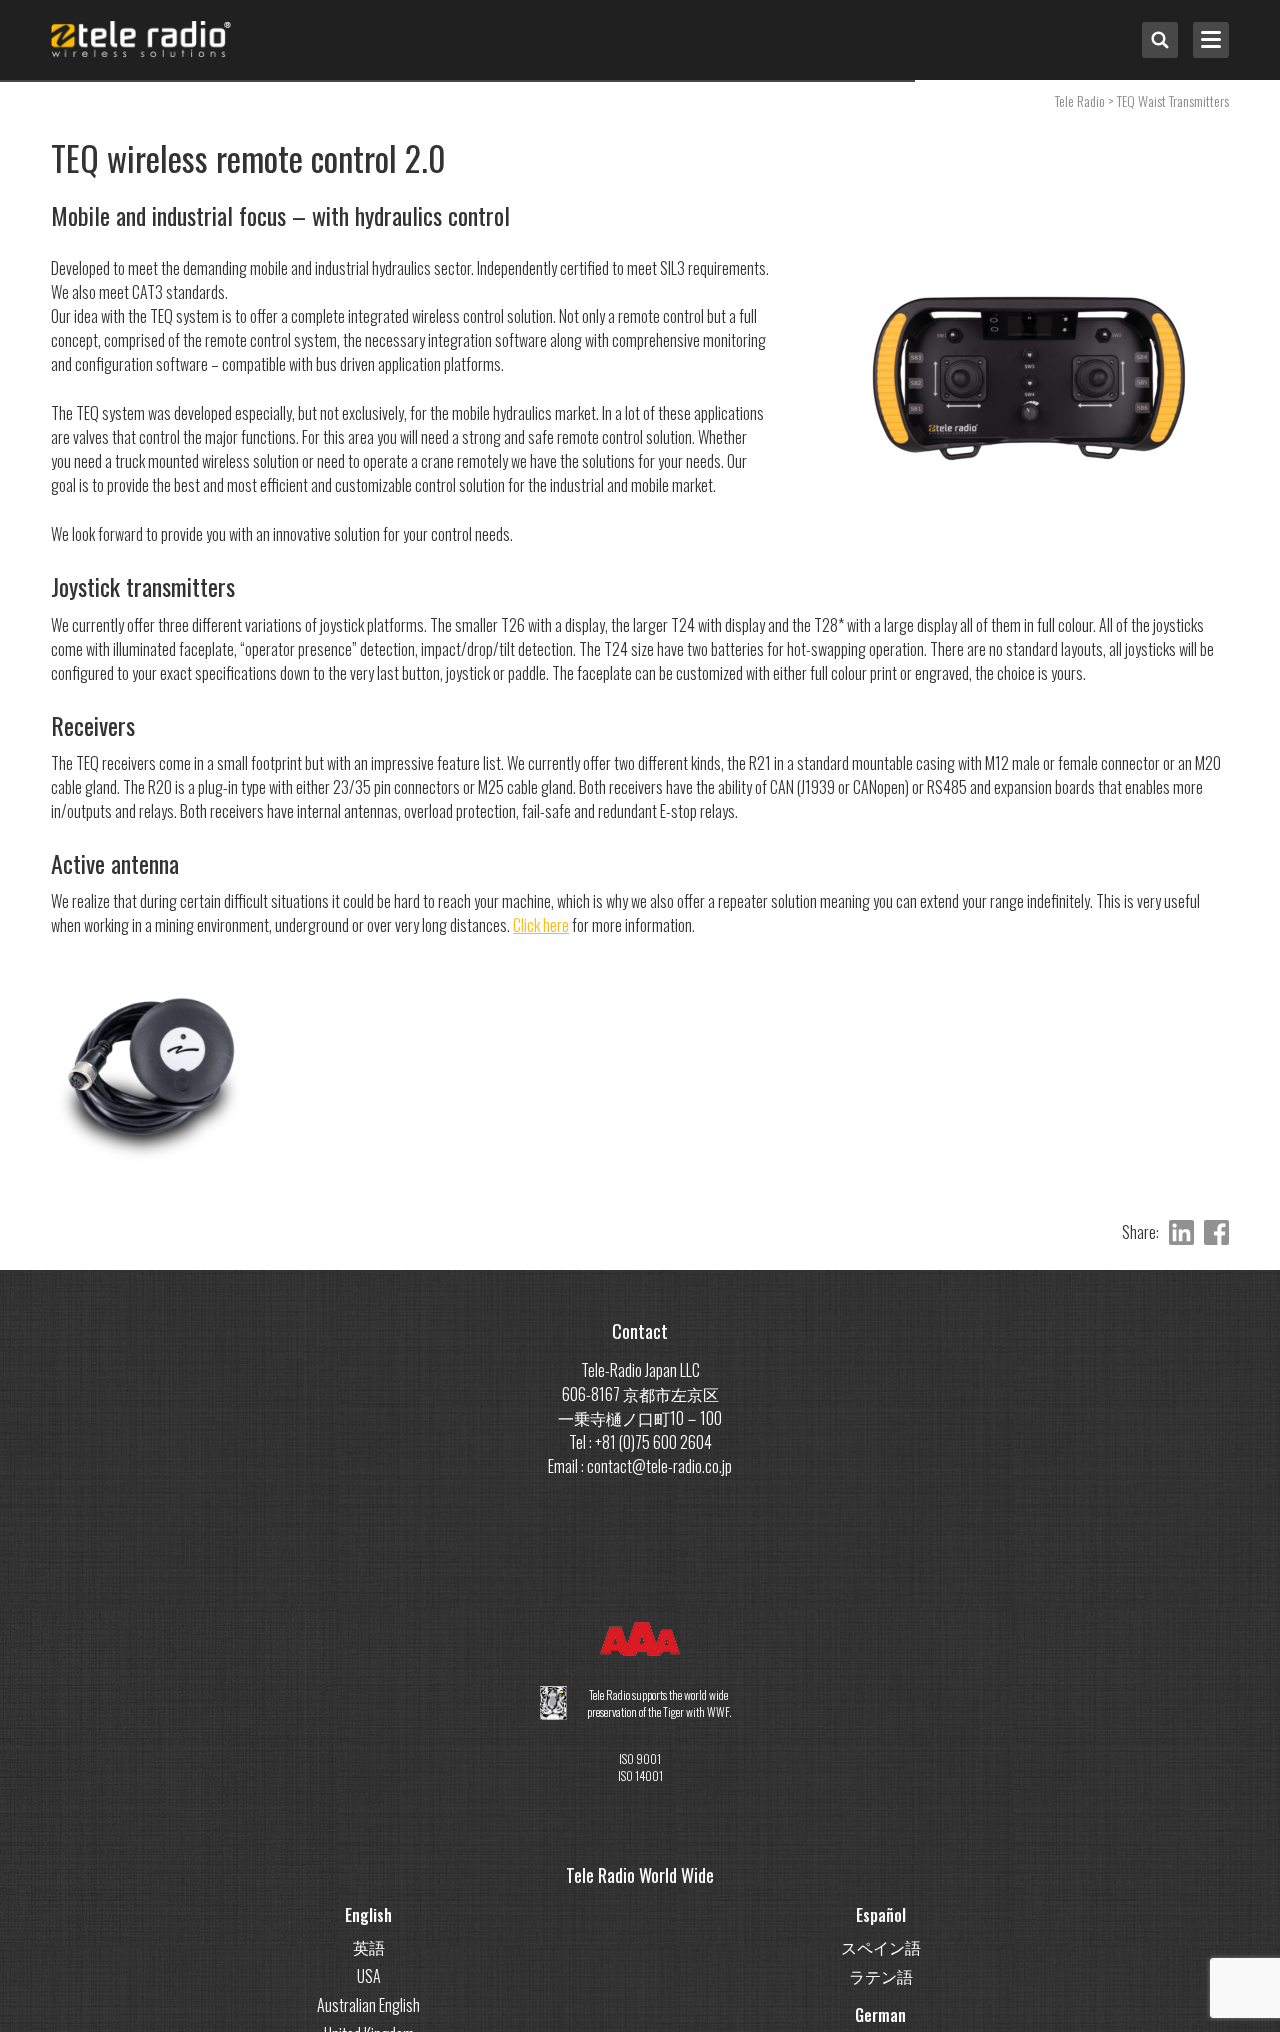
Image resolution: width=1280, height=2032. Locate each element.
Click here (541, 925)
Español (881, 1915)
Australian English (368, 2005)
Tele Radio (1080, 100)
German (880, 2015)
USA (369, 1976)
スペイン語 (881, 1947)
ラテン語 (881, 1976)
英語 (369, 1947)
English (368, 1915)
